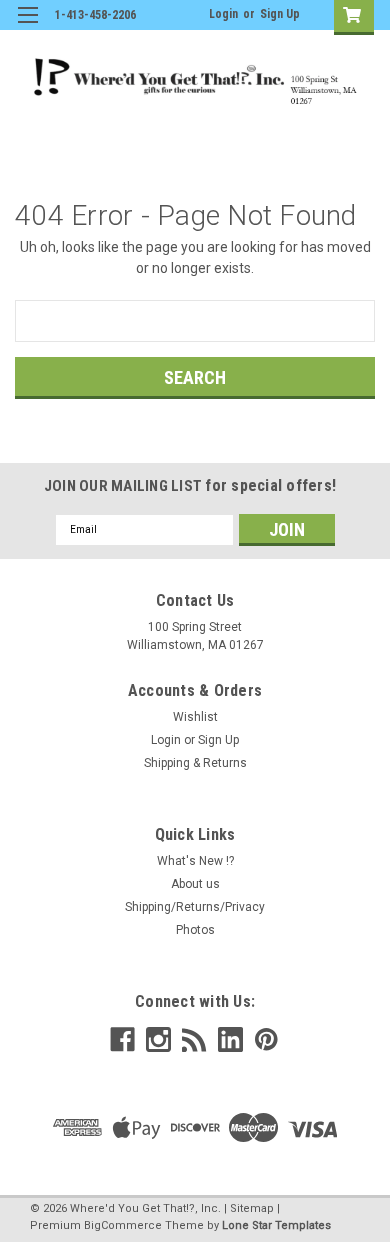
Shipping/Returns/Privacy (195, 907)
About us (195, 884)
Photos (195, 930)
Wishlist (195, 717)
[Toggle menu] (27, 27)
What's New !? (195, 861)
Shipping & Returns (195, 763)
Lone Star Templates (276, 1225)
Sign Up (280, 14)
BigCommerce (123, 1225)
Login (223, 14)
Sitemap (252, 1208)
